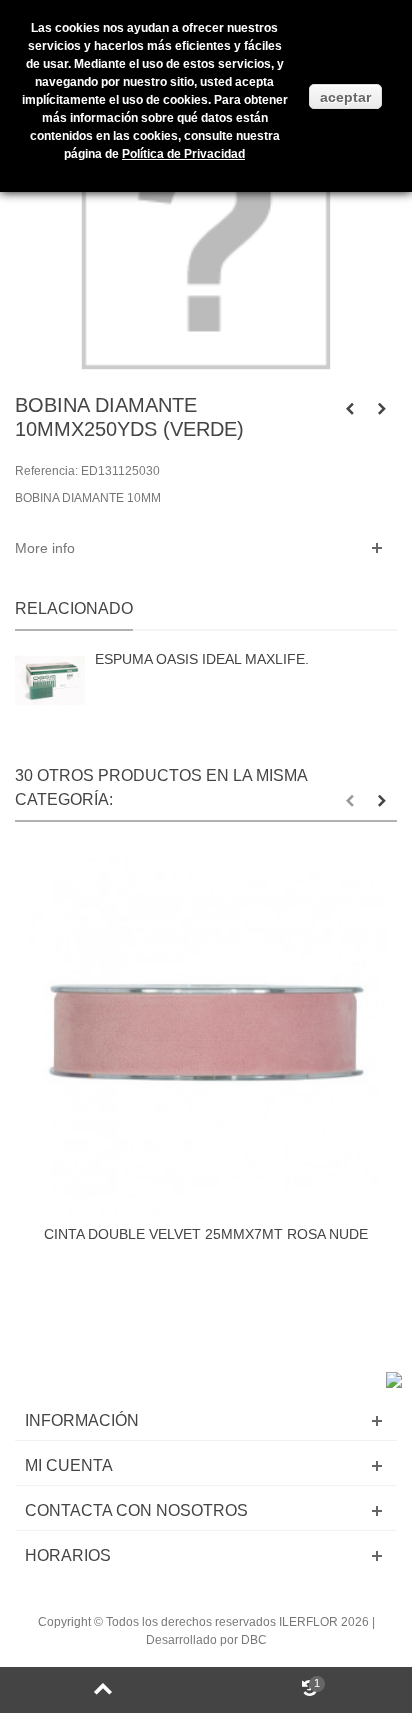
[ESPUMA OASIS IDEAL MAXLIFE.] (50, 681)
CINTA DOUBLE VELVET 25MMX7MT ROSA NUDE (206, 1234)
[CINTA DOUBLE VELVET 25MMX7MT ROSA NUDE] (206, 1033)
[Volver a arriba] (103, 1690)
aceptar (345, 97)
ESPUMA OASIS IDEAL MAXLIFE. (202, 659)
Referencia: (46, 471)
